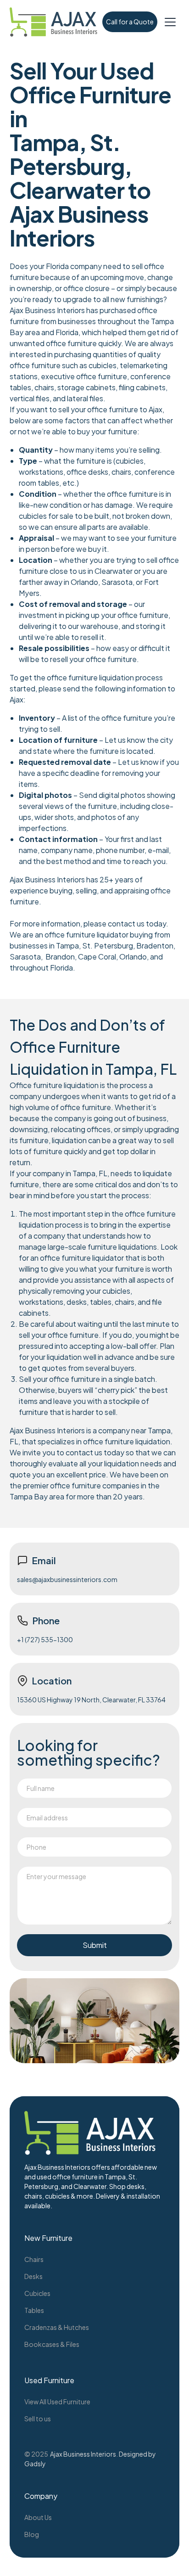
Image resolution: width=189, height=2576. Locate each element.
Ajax (17, 699)
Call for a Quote (130, 22)
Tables (34, 2310)
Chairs (34, 2259)
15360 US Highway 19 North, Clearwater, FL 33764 (91, 1700)
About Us (38, 2517)
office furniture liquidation (90, 677)
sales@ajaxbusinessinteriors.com (67, 1579)
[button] (170, 22)
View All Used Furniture (57, 2402)
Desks (33, 2276)
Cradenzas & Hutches (57, 2327)
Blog (32, 2534)
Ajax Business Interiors (83, 2454)
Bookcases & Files (52, 2344)
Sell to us (38, 2419)
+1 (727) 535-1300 (45, 1639)
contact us (126, 923)
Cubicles (37, 2293)
